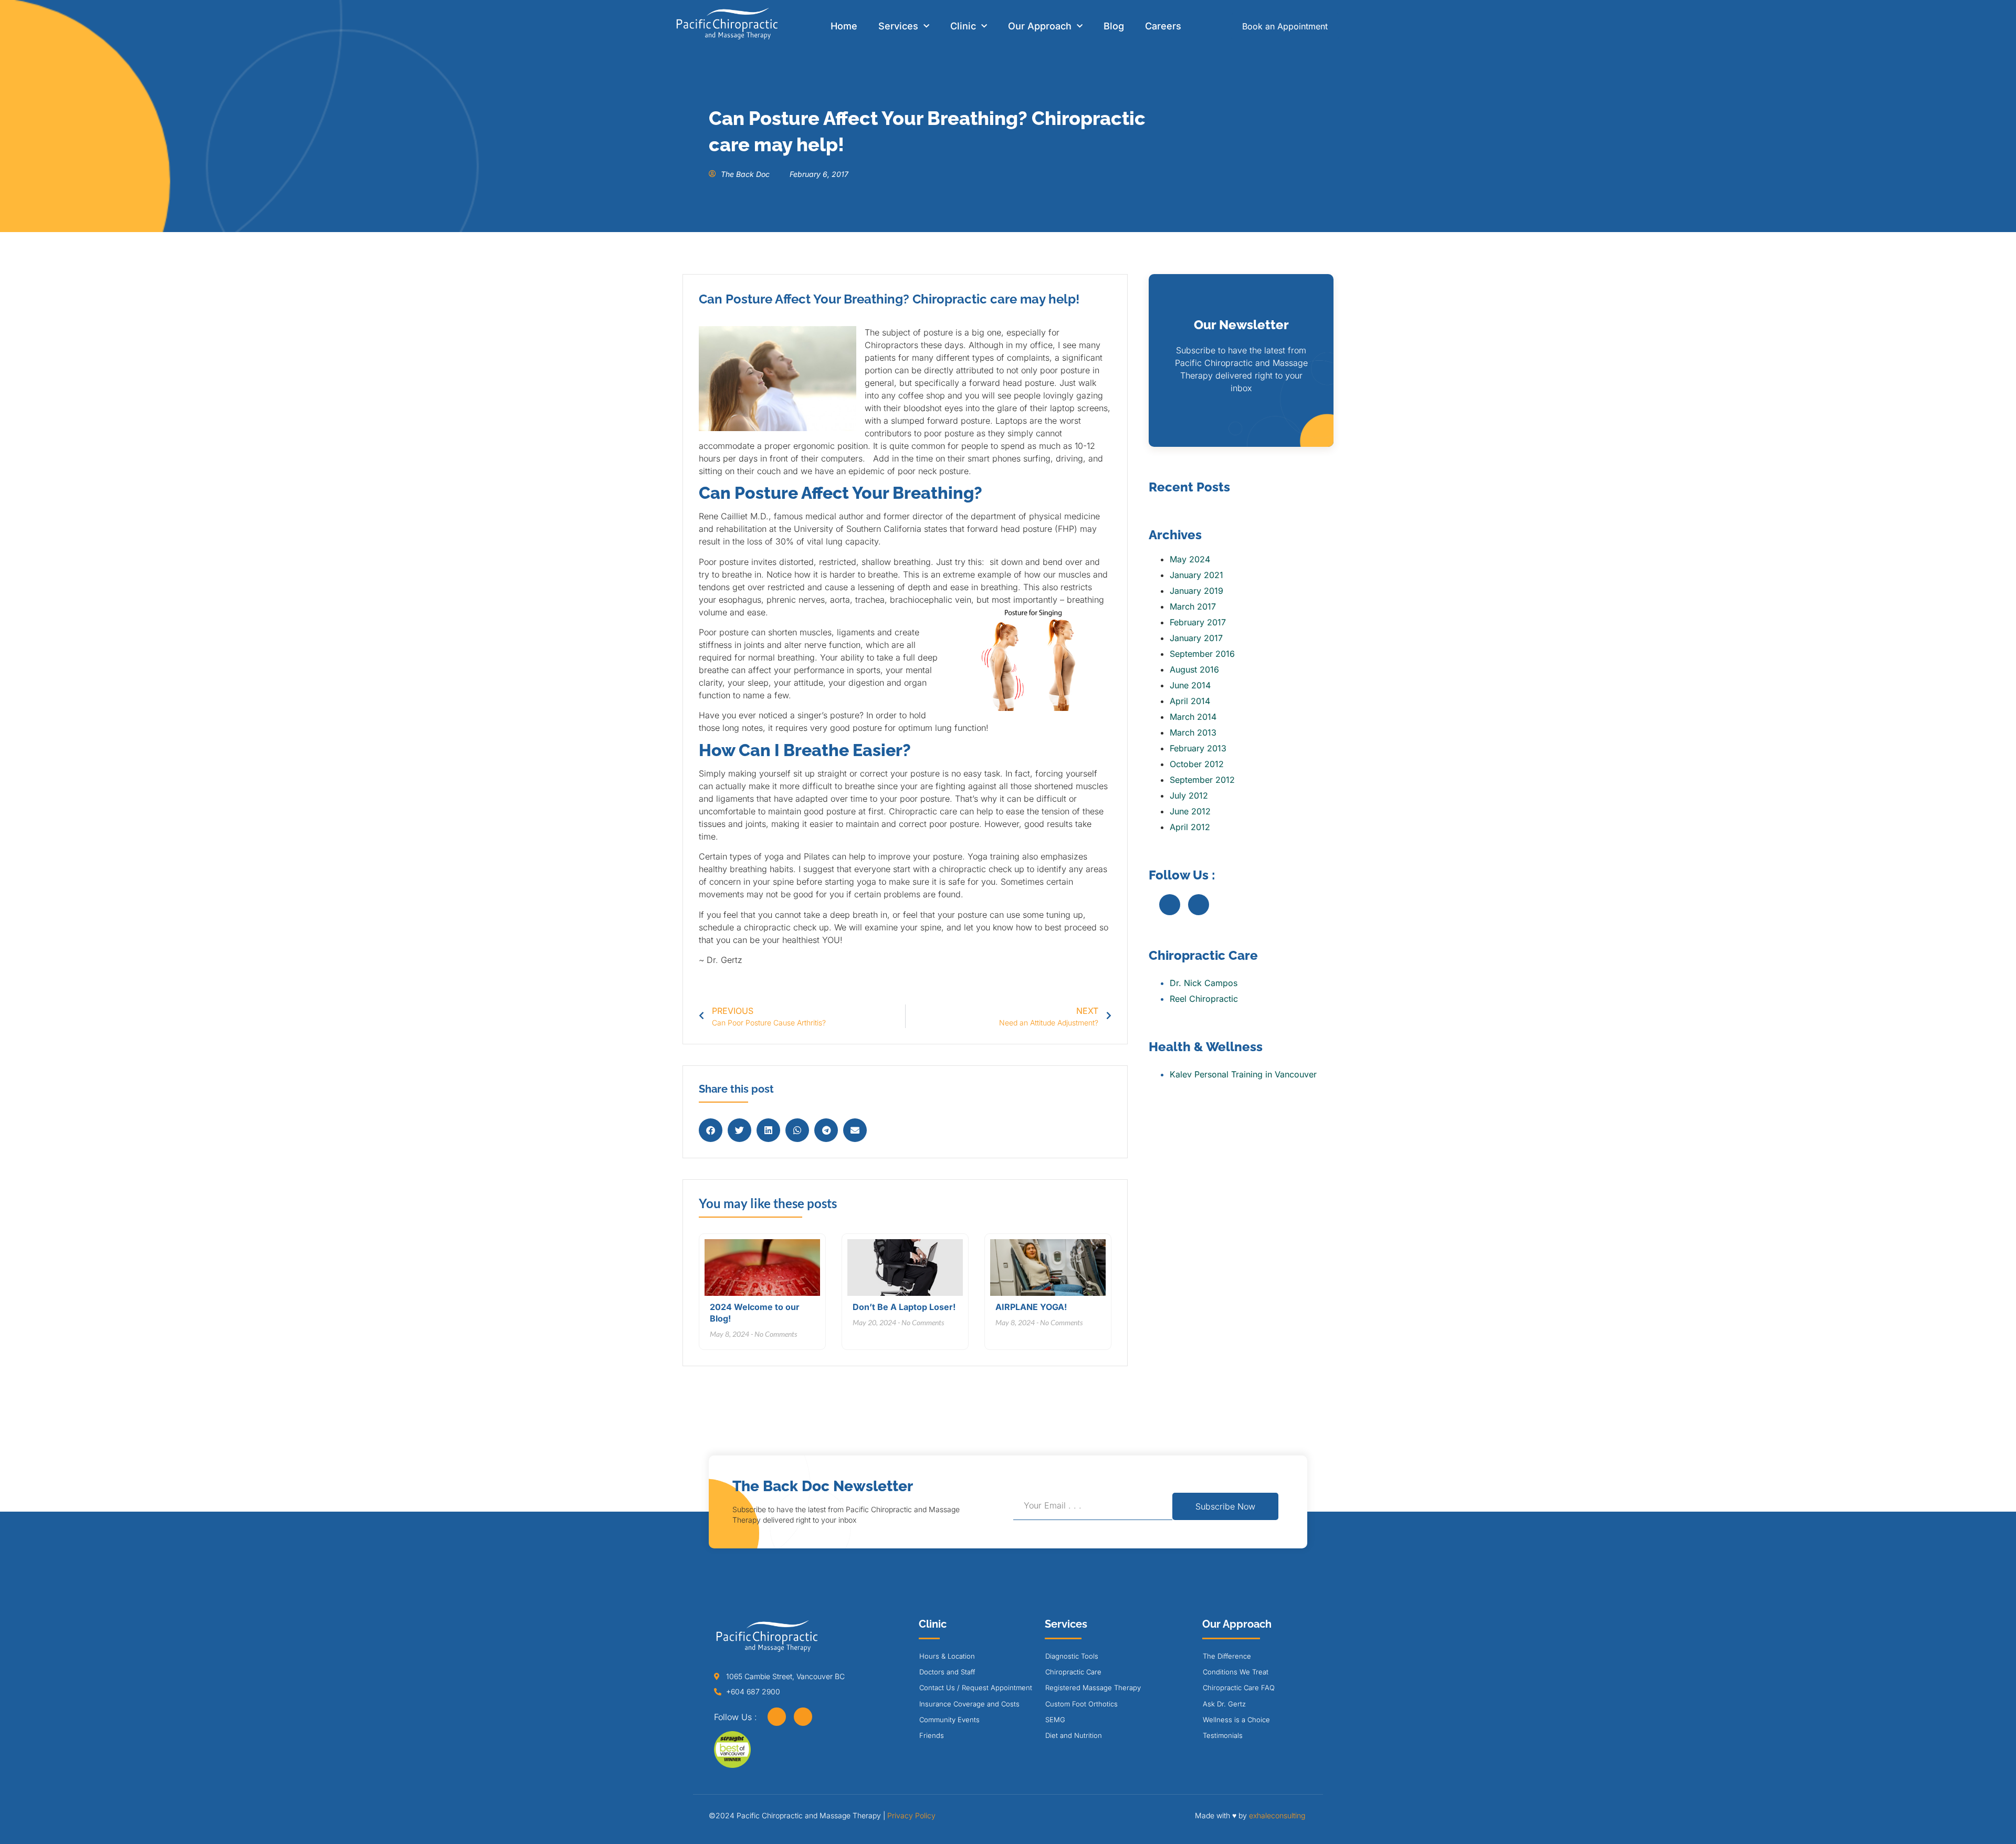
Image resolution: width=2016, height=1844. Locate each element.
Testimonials (1223, 1735)
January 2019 (1196, 591)
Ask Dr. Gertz (1224, 1704)
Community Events (949, 1720)
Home (844, 26)
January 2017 (1196, 638)
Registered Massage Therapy (1093, 1688)
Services (898, 26)
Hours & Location (947, 1656)
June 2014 (1190, 685)
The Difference (1227, 1656)
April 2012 (1190, 827)
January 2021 (1196, 575)
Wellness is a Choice (1236, 1720)
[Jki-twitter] (1199, 905)
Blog (1114, 26)
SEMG (1055, 1720)
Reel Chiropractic (1204, 999)
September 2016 (1202, 654)
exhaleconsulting (1277, 1815)
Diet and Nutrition (1074, 1735)
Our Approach (1040, 26)
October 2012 (1197, 764)
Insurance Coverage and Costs (969, 1704)
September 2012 (1202, 780)
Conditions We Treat (1236, 1672)
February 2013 (1198, 748)
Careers (1163, 26)
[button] (711, 1130)
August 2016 (1194, 669)
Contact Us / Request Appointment (976, 1688)
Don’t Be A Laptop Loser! (904, 1307)
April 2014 (1190, 701)
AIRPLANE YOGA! (1031, 1307)
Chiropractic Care (1073, 1672)
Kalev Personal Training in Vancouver (1243, 1074)
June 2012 (1190, 811)
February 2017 (1198, 622)
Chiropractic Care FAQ (1239, 1688)
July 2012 (1189, 795)
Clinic (963, 26)
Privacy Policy (911, 1815)
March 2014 (1193, 717)
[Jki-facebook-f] (1170, 905)
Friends (932, 1735)
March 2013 (1193, 732)
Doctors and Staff (947, 1672)
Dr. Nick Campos (1204, 983)
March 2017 (1193, 606)
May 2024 (1190, 559)
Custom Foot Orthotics (1081, 1704)
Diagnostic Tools (1072, 1656)
